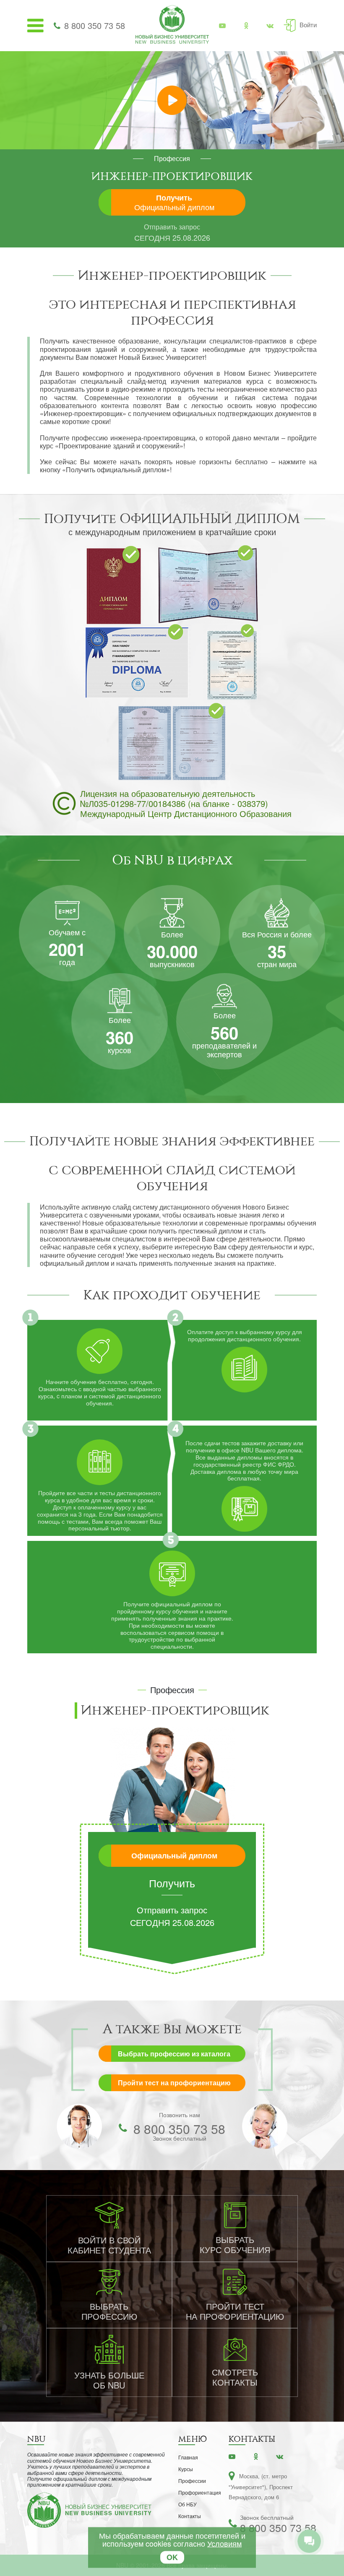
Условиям (224, 2543)
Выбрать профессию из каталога (174, 2054)
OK (172, 2557)
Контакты (190, 2516)
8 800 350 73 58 (95, 25)
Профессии (192, 2481)
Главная (188, 2457)
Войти (308, 25)
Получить (174, 202)
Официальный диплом (174, 1855)
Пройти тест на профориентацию (174, 2083)
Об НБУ (188, 2504)
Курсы (186, 2469)
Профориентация (200, 2492)
